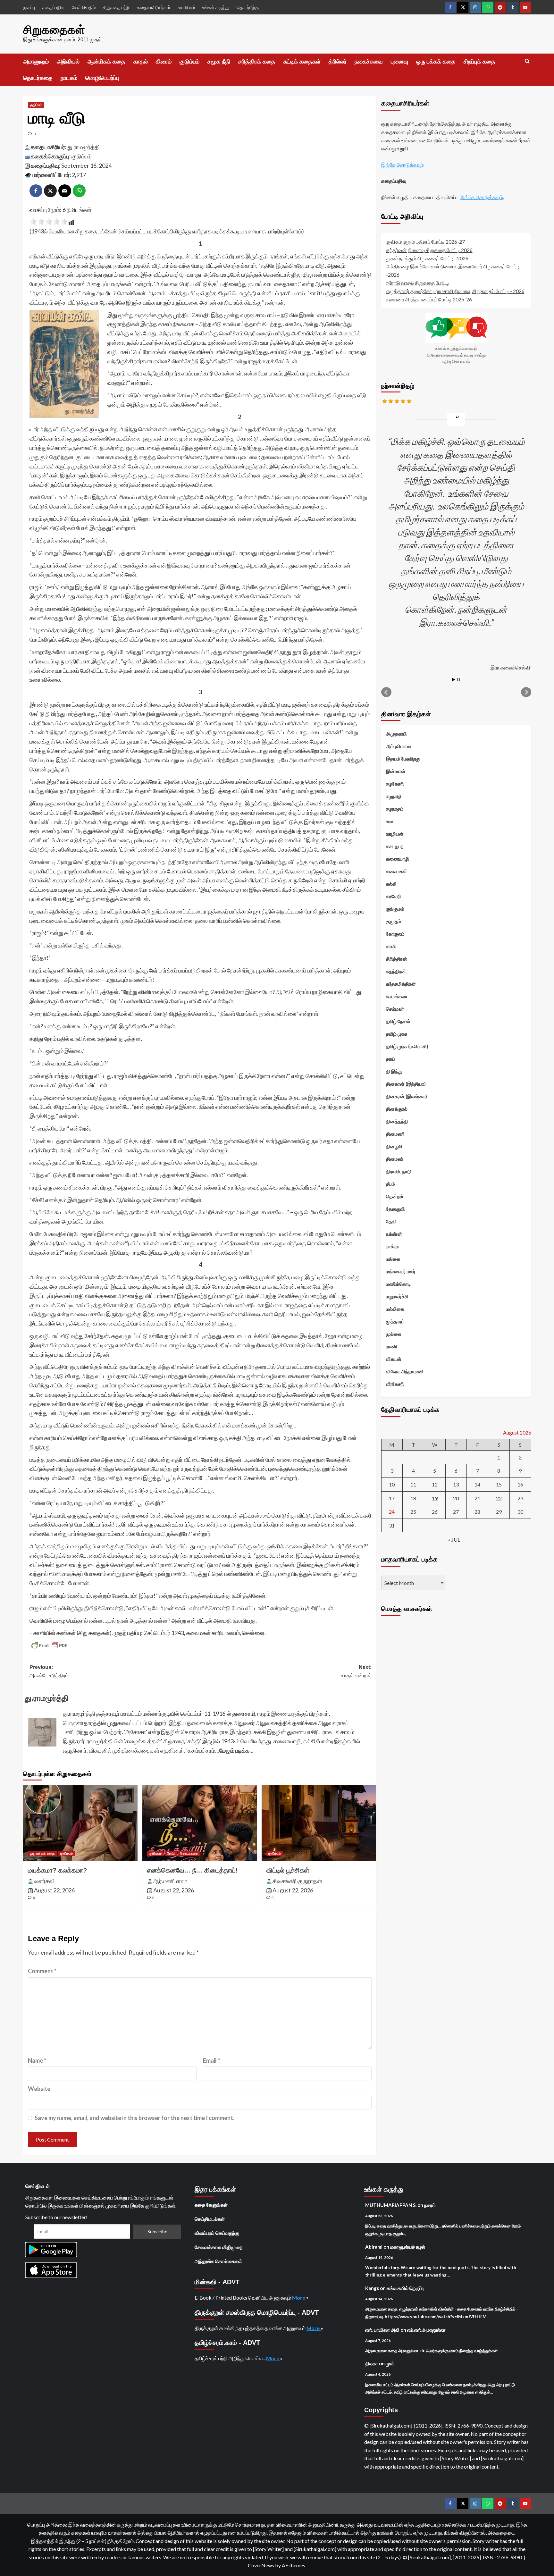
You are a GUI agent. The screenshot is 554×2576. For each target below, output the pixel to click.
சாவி (391, 946)
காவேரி (394, 896)
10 (392, 1484)
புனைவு (399, 62)
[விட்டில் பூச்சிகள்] (319, 1823)
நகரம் (430, 2205)
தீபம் (390, 1184)
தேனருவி (395, 1209)
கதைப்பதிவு (53, 7)
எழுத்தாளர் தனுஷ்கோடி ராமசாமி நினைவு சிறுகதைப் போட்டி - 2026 (455, 291)
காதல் (141, 62)
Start (454, 680)
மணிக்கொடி (398, 1284)
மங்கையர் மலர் (401, 1271)
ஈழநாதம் (395, 809)
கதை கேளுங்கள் (211, 2205)
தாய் (390, 1059)
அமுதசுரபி (396, 734)
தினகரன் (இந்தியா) (406, 1084)
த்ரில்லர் (338, 62)
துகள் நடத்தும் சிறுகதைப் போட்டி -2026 (427, 258)
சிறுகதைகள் (54, 30)
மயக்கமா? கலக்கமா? (57, 1870)
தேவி (171, 1853)
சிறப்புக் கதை (479, 62)
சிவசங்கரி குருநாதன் (297, 1881)
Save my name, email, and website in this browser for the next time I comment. (134, 2118)
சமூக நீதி (219, 62)
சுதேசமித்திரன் (401, 984)
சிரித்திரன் (397, 959)
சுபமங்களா (397, 996)
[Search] (527, 61)
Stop (459, 680)
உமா (390, 821)
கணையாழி (398, 859)
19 (435, 1498)
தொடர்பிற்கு (248, 7)
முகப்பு (29, 7)
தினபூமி (394, 1146)
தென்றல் (395, 1196)
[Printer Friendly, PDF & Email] (49, 1646)
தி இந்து (394, 1071)
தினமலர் (395, 1159)
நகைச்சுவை (369, 62)
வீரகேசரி (395, 1384)
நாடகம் (69, 78)
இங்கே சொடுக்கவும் (403, 164)
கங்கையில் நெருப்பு (406, 2288)
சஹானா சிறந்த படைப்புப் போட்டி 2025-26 (429, 299)
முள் (390, 2363)
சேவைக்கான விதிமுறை (219, 2247)
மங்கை (393, 1259)
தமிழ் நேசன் (398, 1021)
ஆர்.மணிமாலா (170, 1881)
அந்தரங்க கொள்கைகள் (218, 2261)
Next (526, 692)
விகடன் (394, 1359)
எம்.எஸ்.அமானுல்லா (426, 2330)
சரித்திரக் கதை (257, 62)
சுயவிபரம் (186, 7)
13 (456, 1484)
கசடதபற (395, 846)
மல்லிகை (395, 1309)
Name (37, 2060)
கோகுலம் (395, 934)
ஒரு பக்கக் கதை (436, 62)
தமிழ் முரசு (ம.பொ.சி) (407, 1046)
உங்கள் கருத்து (216, 7)
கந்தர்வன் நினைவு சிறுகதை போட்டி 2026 (429, 250)
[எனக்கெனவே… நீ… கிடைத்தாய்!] (200, 1823)
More (299, 2298)
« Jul (454, 1540)
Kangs (372, 2288)
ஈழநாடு (394, 796)
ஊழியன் (395, 834)
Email (211, 2060)
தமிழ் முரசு (397, 1034)
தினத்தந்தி (397, 1121)
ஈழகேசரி (395, 784)
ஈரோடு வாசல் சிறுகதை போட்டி (418, 283)
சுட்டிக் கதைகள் (302, 62)
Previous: (49, 1671)
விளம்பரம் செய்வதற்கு (217, 2233)
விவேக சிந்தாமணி (405, 1371)
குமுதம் (394, 921)
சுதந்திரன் (396, 971)
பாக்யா (393, 1246)
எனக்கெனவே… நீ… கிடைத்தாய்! (193, 1870)
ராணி (392, 1346)
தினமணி (395, 1134)
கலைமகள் (396, 871)
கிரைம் (164, 62)
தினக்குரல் (397, 1109)
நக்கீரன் (394, 1234)
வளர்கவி (44, 1881)
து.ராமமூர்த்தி (84, 147)
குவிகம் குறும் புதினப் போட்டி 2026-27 (425, 242)
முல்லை (394, 1334)
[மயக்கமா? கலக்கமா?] (80, 1823)
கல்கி (391, 884)
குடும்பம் (189, 62)
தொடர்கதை (38, 78)
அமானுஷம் (36, 62)
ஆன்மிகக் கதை (106, 62)
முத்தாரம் (395, 1321)
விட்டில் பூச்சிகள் (288, 1870)
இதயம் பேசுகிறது (403, 759)
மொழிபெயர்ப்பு (102, 78)
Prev (386, 692)
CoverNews (261, 2565)
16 (520, 1484)
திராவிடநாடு (399, 1171)
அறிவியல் (68, 62)
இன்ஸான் (396, 771)
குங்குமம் (395, 909)
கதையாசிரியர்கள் (154, 7)
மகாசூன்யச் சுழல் (408, 2247)
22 (499, 1498)
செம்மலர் (395, 1009)
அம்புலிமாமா (399, 746)
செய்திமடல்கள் (210, 2219)
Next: (356, 1671)
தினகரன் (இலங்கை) (407, 1096)
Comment (42, 1971)
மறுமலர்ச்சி (397, 1296)
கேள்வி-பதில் (84, 7)
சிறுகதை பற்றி (116, 7)
